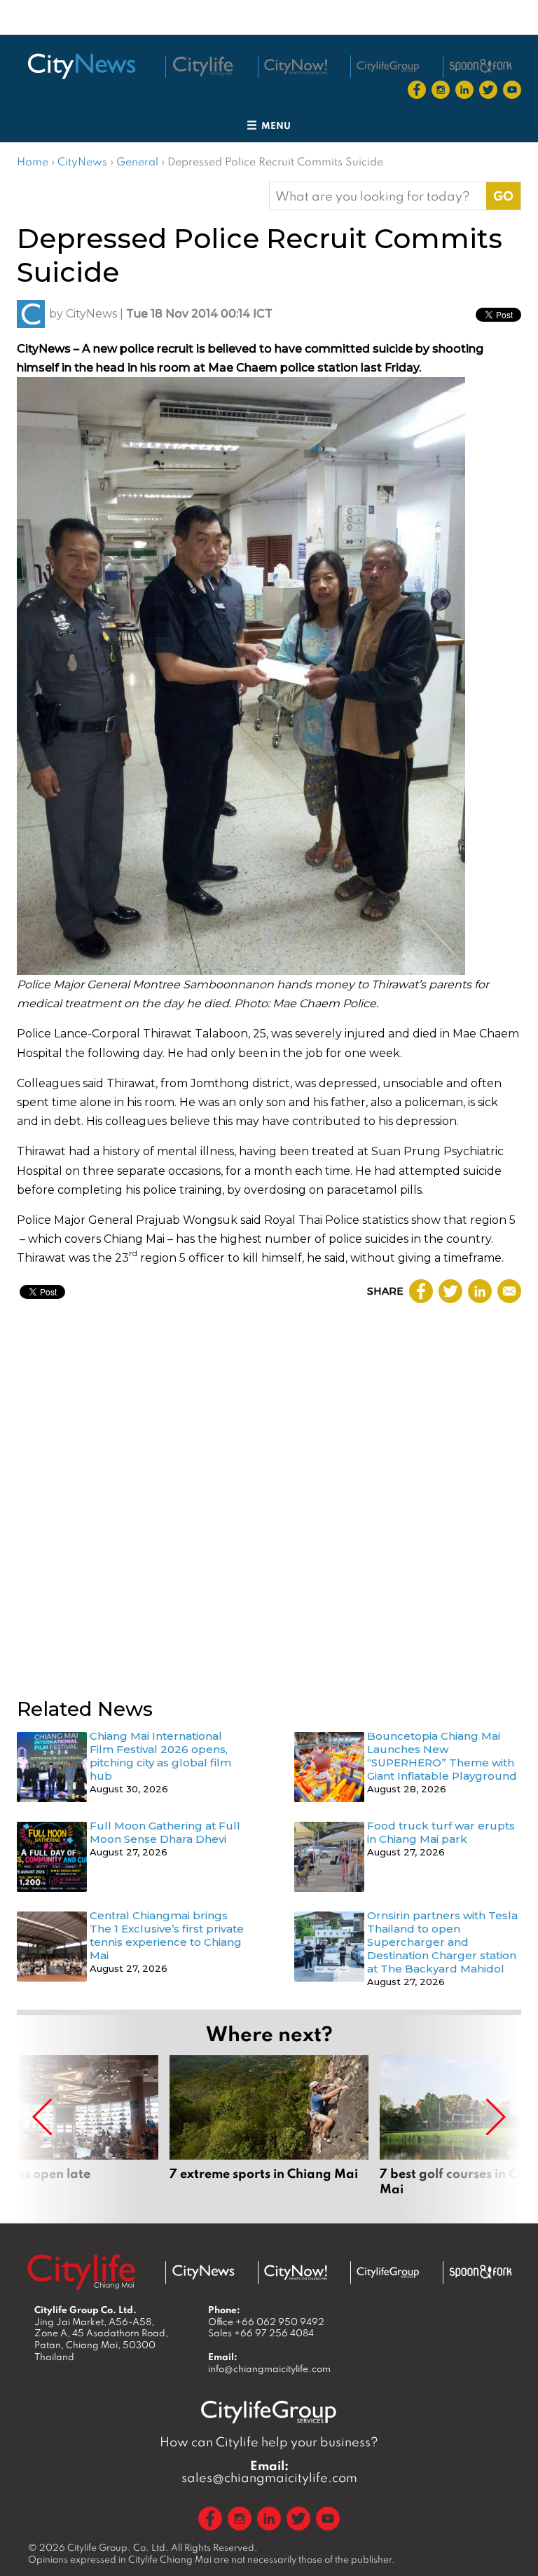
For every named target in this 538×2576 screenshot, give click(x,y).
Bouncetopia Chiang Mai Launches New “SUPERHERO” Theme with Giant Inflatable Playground (442, 1756)
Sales (261, 2333)
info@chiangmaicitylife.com (269, 2369)
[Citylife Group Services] (388, 66)
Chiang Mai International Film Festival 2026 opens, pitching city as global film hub (160, 1756)
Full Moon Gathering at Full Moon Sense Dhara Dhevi (165, 1832)
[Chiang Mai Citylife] (203, 67)
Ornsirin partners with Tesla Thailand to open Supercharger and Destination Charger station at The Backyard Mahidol (442, 1942)
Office (266, 2322)
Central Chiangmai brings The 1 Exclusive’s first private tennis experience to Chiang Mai (167, 1935)
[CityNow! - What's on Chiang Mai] (296, 67)
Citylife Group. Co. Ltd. (118, 2547)
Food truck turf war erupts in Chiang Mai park (441, 1832)
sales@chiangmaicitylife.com (269, 2472)
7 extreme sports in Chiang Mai (269, 2134)
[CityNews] (81, 66)
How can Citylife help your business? (269, 2442)
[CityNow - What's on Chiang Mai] (296, 2272)
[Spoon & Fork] (481, 66)
